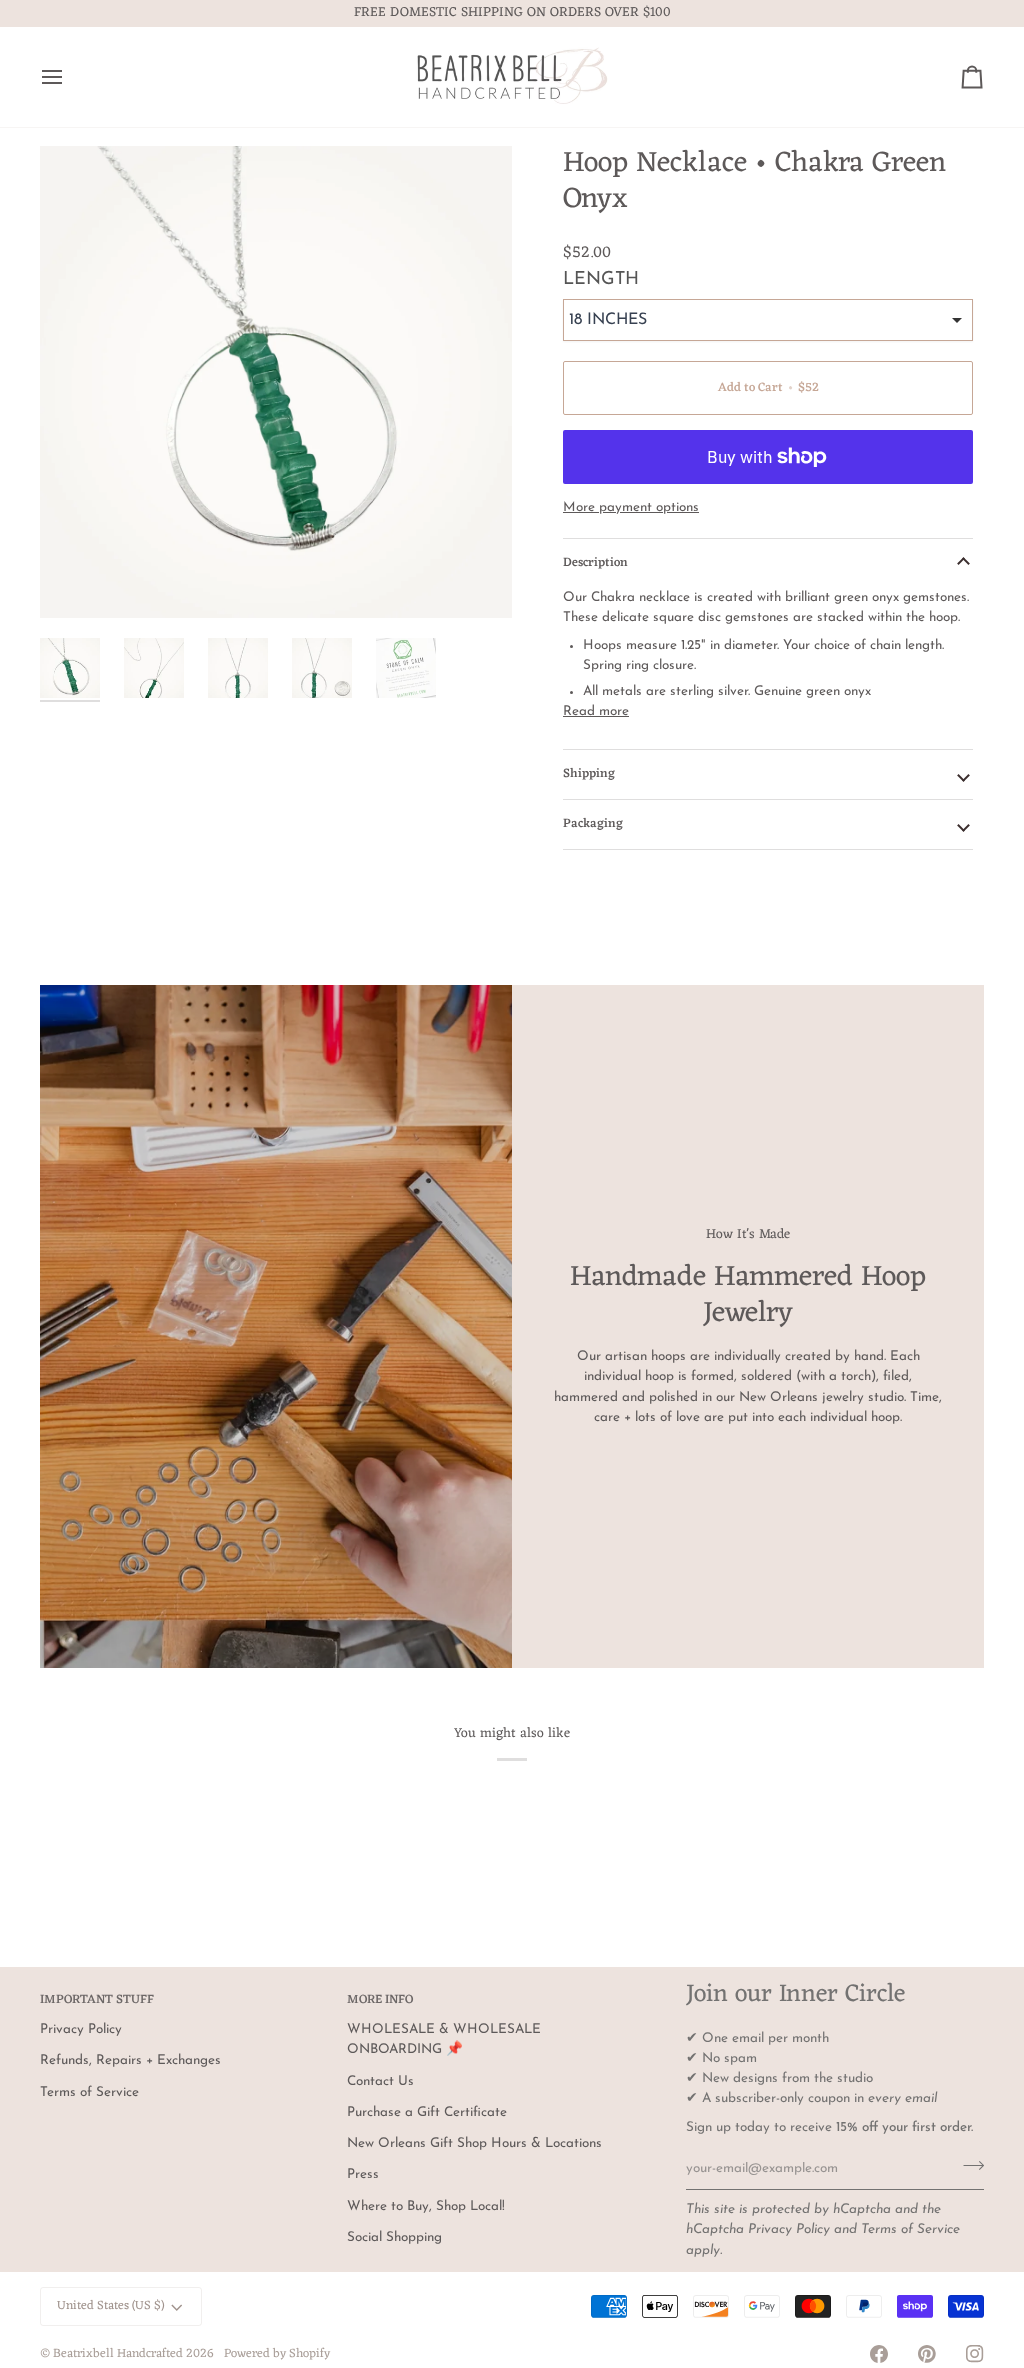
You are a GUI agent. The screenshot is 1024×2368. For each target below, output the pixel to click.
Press (363, 2174)
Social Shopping (394, 2237)
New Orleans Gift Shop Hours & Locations (474, 2143)
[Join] (967, 2166)
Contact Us (380, 2081)
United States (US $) (110, 2306)
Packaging (593, 824)
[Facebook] (879, 2354)
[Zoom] (276, 382)
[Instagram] (975, 2354)
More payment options (631, 507)
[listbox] (768, 320)
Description (595, 563)
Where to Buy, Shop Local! (426, 2206)
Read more (596, 711)
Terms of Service (910, 2229)
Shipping (589, 774)
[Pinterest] (927, 2354)
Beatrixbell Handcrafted (118, 2354)
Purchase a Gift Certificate (427, 2112)
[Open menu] (70, 77)
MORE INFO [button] (380, 2001)
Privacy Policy (789, 2229)
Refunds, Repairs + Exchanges (130, 2060)
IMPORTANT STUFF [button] (97, 2001)
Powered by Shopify (277, 2354)
